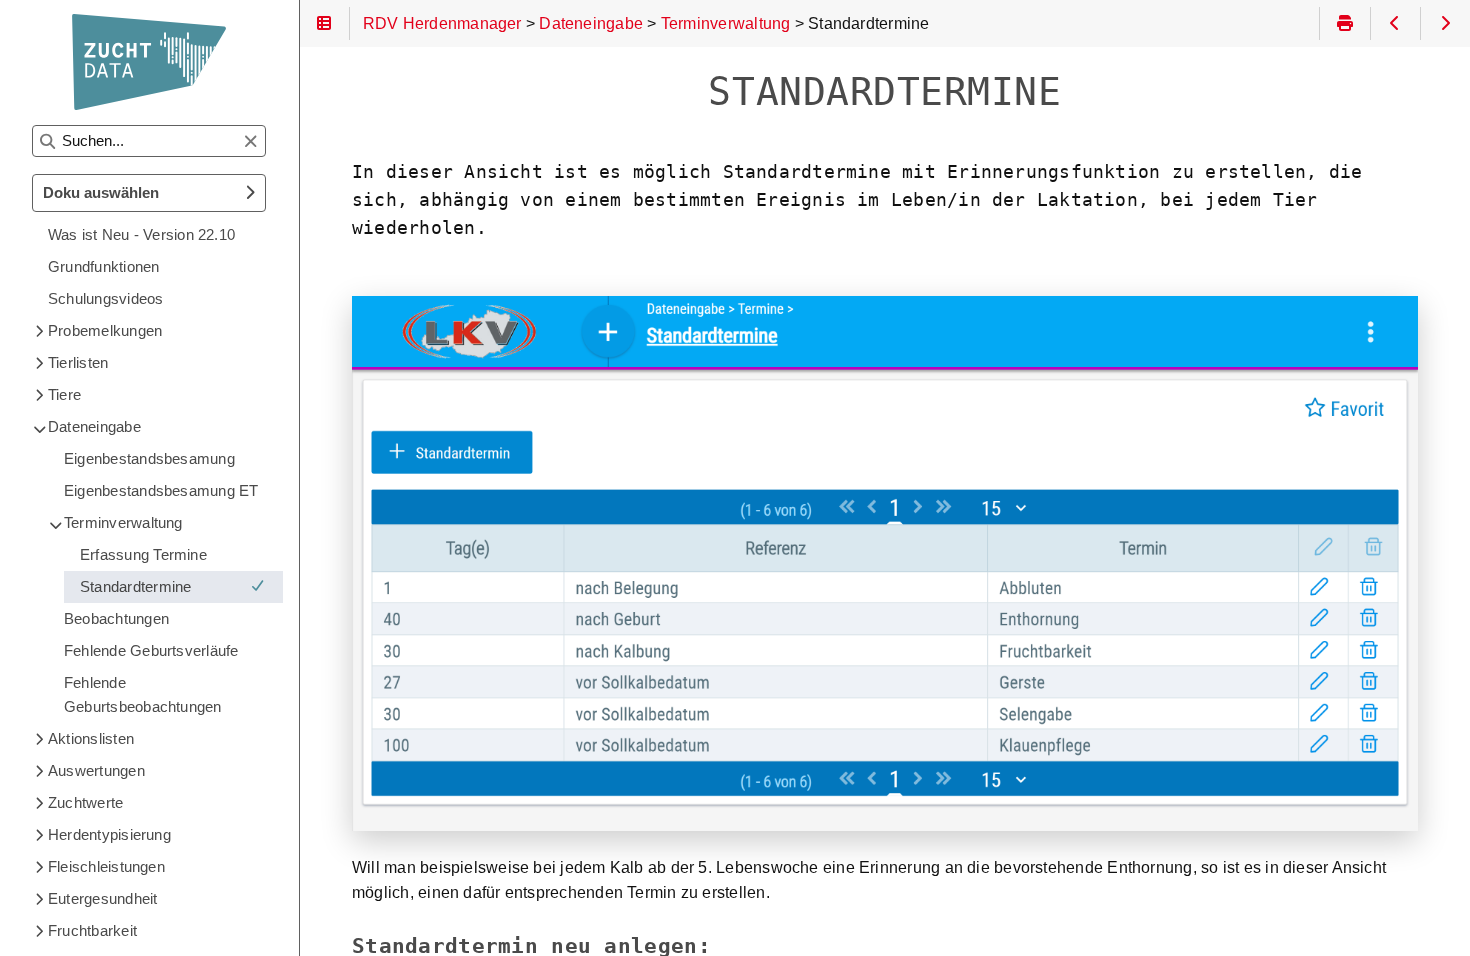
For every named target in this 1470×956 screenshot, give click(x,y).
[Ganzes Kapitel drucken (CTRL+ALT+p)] (1344, 23)
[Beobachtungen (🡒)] (1445, 23)
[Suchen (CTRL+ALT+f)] (47, 142)
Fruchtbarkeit (92, 930)
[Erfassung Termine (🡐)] (1395, 23)
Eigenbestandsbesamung (149, 458)
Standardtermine (135, 586)
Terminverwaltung (123, 522)
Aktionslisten (91, 738)
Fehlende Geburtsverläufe (151, 650)
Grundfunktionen (103, 266)
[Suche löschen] (250, 142)
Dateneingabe (94, 426)
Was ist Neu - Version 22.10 (141, 234)
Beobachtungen (116, 618)
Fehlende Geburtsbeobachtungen (143, 694)
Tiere (64, 394)
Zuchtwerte (85, 802)
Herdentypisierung (109, 834)
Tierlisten (78, 362)
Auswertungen (96, 770)
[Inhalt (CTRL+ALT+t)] (324, 23)
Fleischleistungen (106, 866)
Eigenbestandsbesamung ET (161, 490)
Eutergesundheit (102, 898)
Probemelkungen (105, 330)
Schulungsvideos (105, 298)
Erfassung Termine (143, 554)
